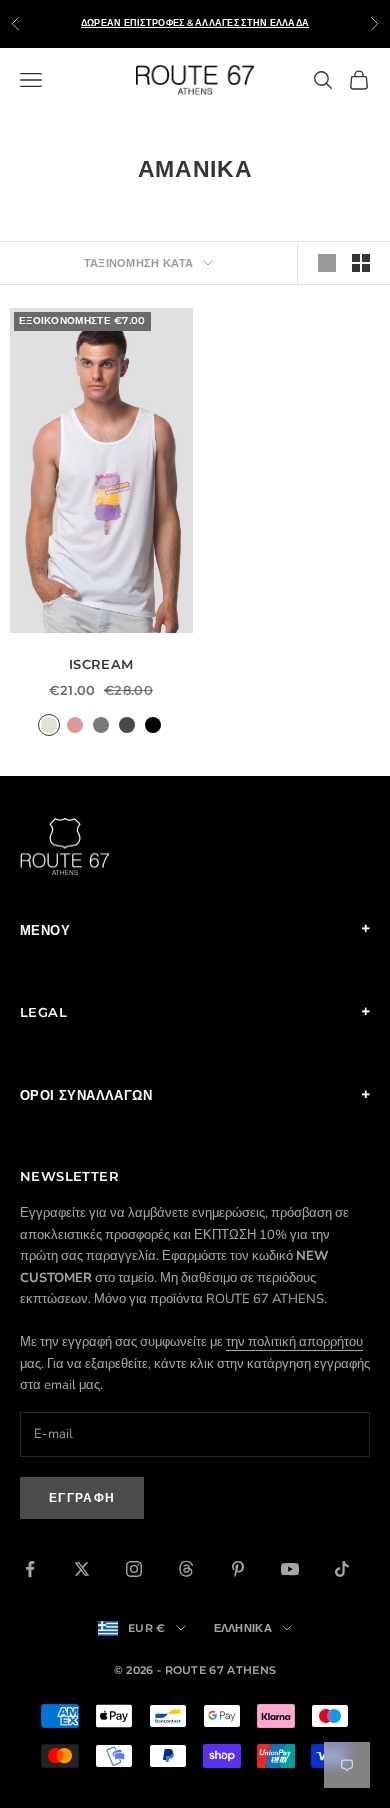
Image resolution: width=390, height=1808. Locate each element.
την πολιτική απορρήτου (294, 1342)
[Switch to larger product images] (327, 263)
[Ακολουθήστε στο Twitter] (82, 1569)
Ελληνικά (243, 1628)
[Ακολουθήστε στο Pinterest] (238, 1569)
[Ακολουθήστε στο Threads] (186, 1569)
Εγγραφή (82, 1497)
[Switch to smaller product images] (361, 263)
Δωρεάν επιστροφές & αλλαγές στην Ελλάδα (195, 22)
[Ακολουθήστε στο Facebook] (30, 1569)
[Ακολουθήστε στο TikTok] (342, 1569)
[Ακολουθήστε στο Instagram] (134, 1569)
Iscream (101, 664)
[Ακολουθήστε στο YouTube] (290, 1569)
